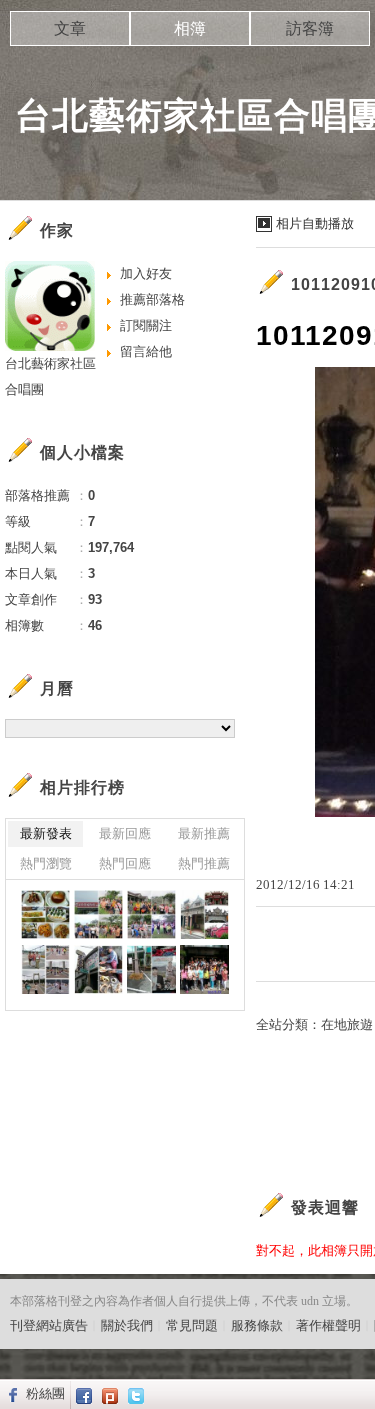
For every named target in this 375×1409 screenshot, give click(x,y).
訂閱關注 (146, 325)
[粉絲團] (10, 1394)
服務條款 (257, 1325)
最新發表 (46, 833)
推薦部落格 (152, 299)
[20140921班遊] (45, 914)
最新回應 (125, 833)
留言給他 (146, 351)
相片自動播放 (315, 223)
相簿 (190, 28)
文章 (70, 28)
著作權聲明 (328, 1325)
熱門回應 (125, 863)
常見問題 (192, 1325)
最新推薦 (204, 833)
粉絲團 (45, 1393)
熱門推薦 (204, 863)
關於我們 (127, 1325)
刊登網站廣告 (49, 1325)
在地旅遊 (347, 1024)
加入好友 (146, 273)
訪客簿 (310, 28)
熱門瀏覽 (46, 863)
